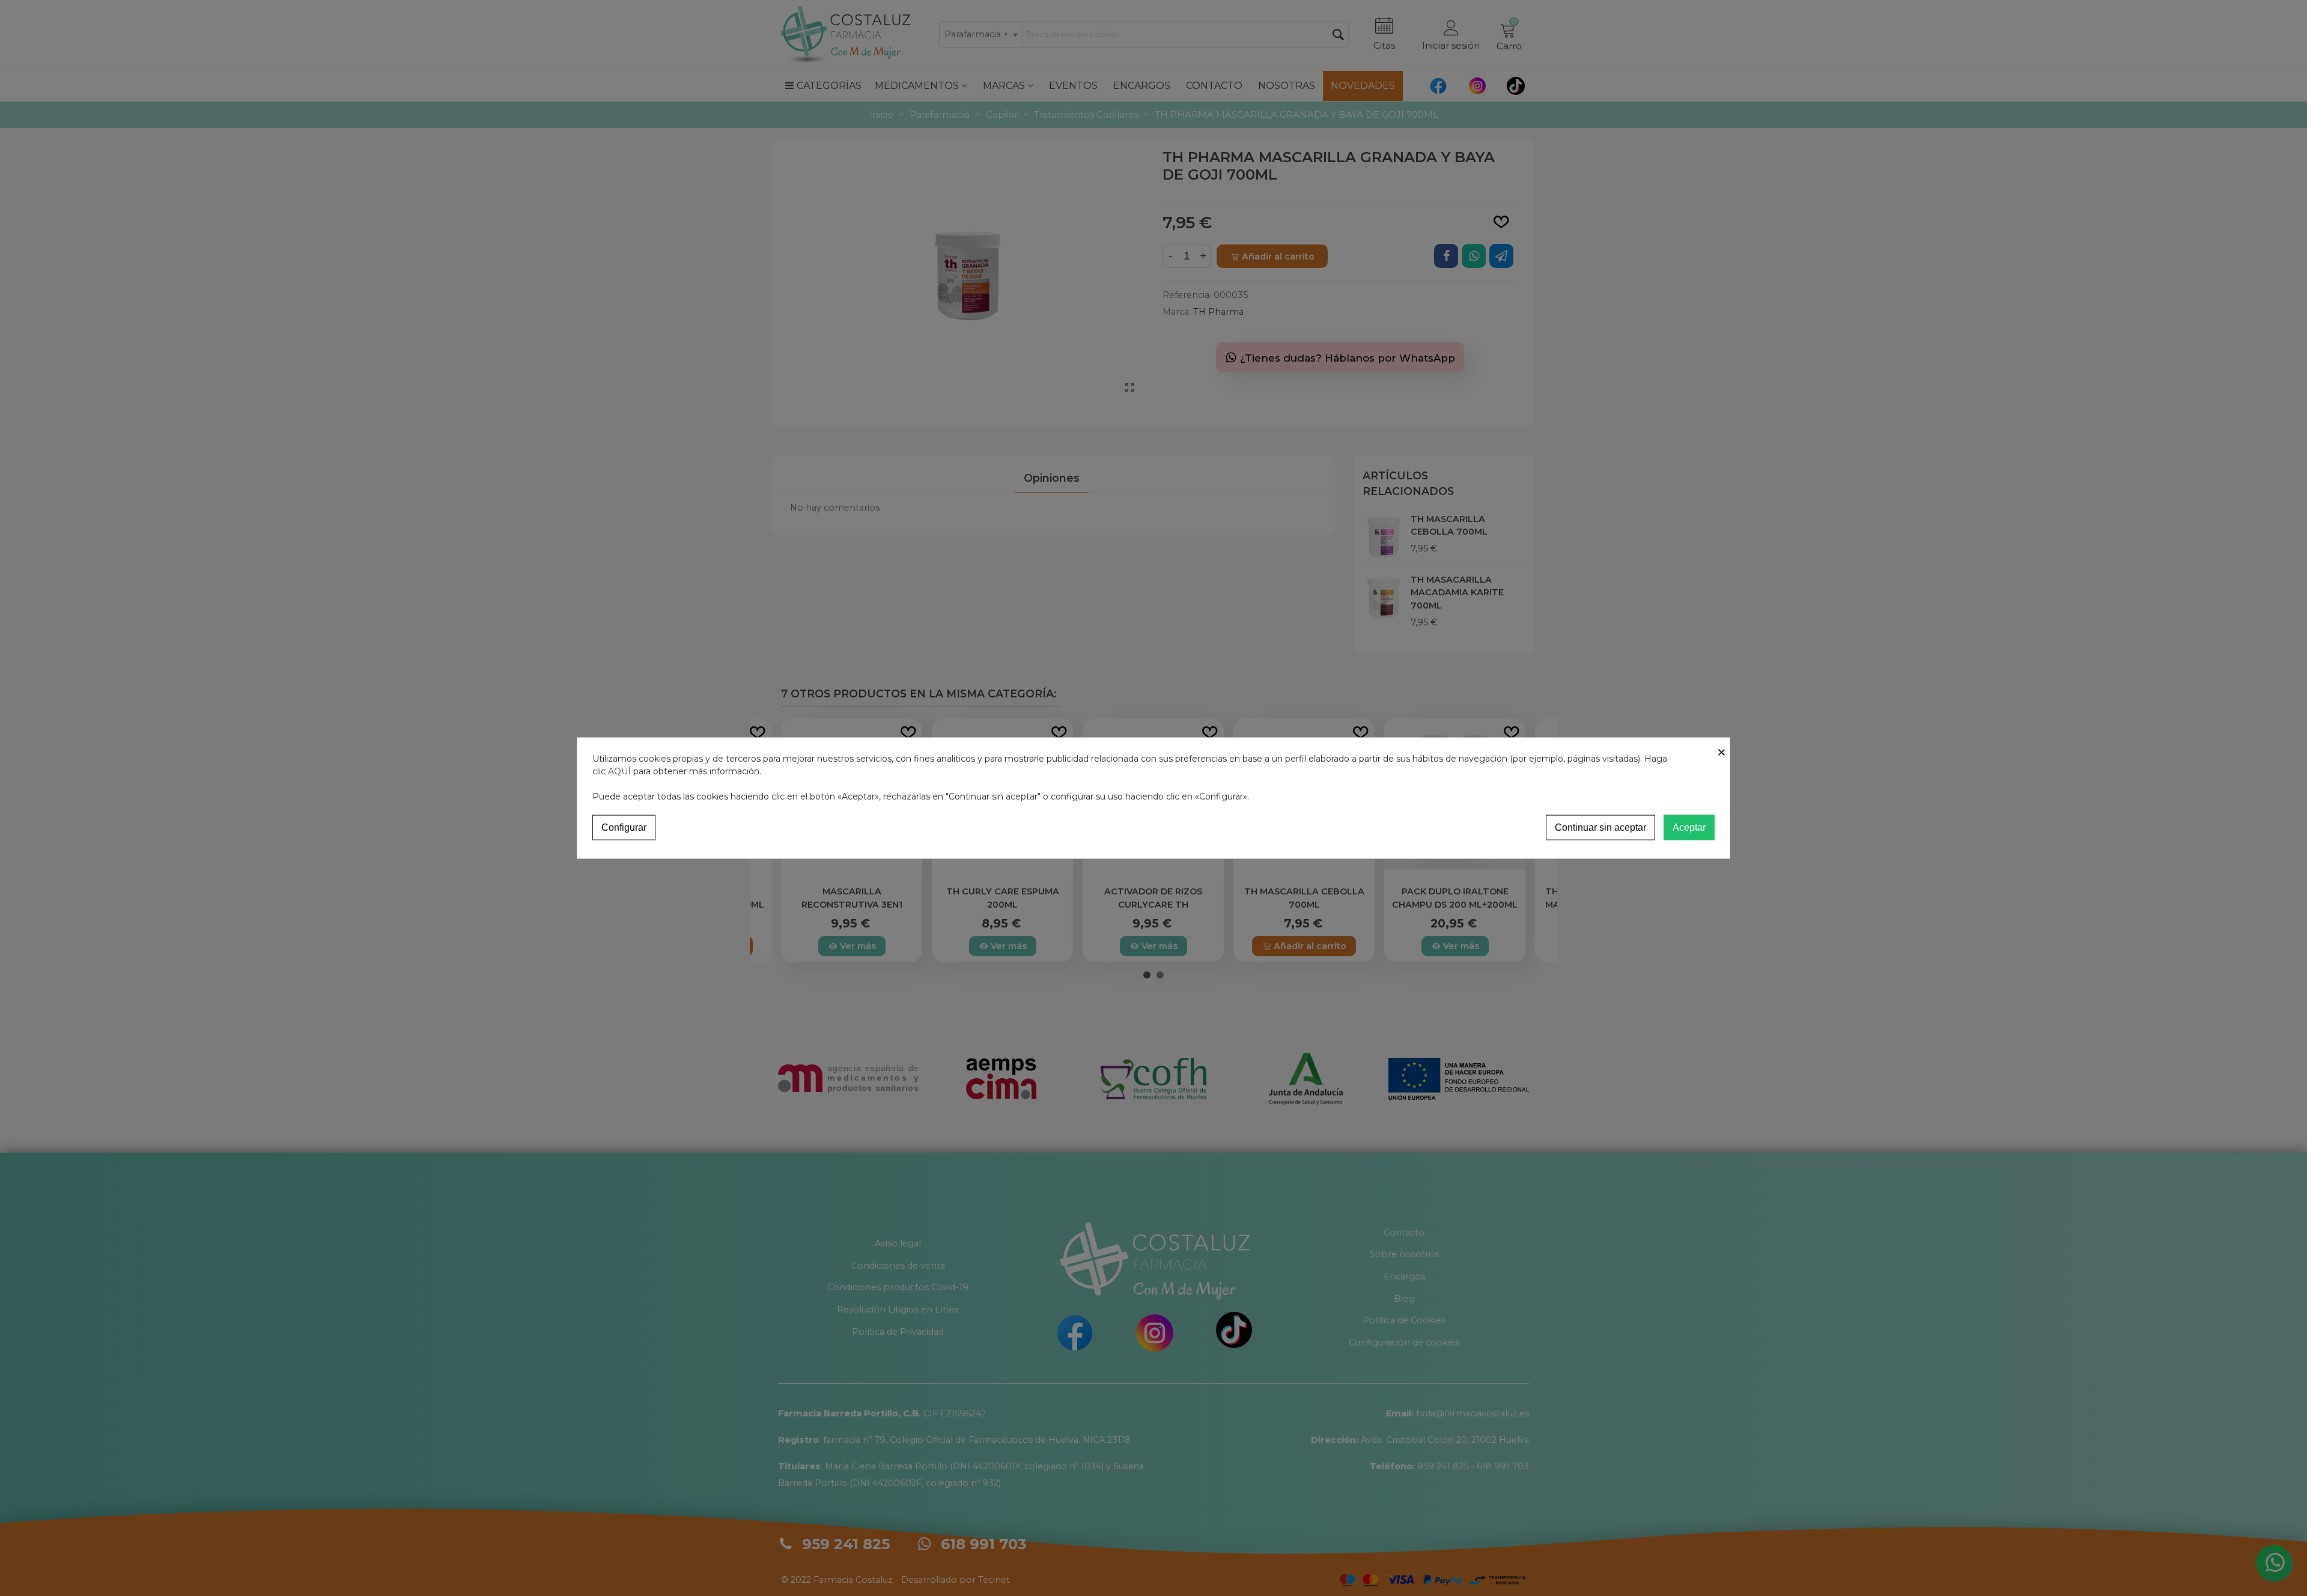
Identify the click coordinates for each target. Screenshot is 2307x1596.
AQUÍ (619, 771)
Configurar (624, 827)
